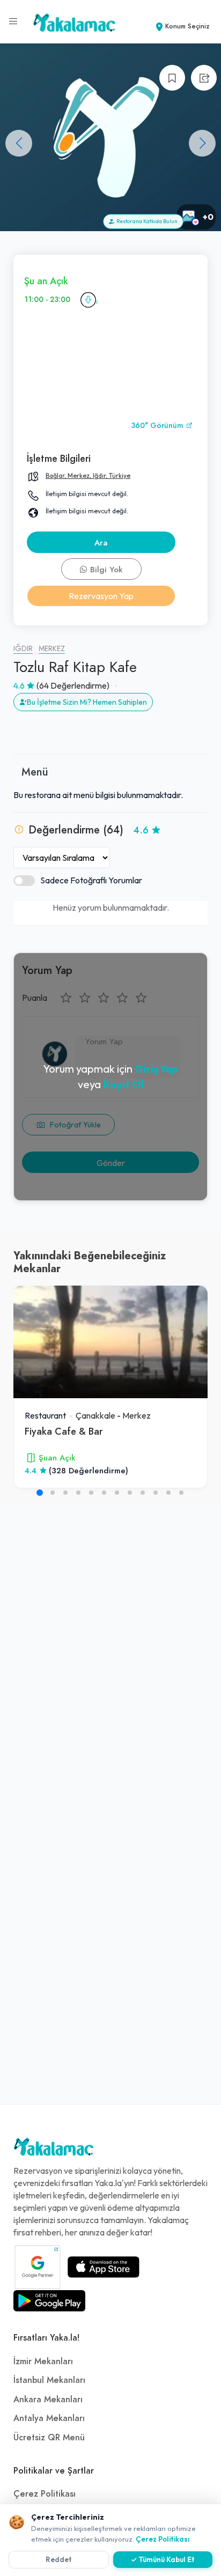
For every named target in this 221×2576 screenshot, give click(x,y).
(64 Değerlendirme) (73, 685)
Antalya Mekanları (49, 2418)
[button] (202, 143)
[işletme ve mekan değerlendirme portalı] (13, 21)
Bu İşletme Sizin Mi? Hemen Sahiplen (87, 702)
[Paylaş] (204, 78)
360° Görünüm (158, 426)
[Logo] (54, 2150)
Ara (101, 543)
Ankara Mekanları (48, 2400)
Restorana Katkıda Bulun (146, 221)
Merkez (52, 649)
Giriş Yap (156, 1069)
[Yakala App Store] (104, 2267)
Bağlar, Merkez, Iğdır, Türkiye (88, 475)
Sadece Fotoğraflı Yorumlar (91, 880)
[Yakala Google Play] (49, 2301)
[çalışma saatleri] (88, 300)
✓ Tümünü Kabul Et (163, 2559)
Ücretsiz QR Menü (49, 2438)
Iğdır (23, 649)
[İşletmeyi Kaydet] (172, 78)
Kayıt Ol (123, 1084)
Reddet (59, 2559)
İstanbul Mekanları (49, 2380)
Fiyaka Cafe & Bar (64, 1431)
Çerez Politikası (45, 2494)
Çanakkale (95, 1415)
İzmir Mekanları (43, 2361)
